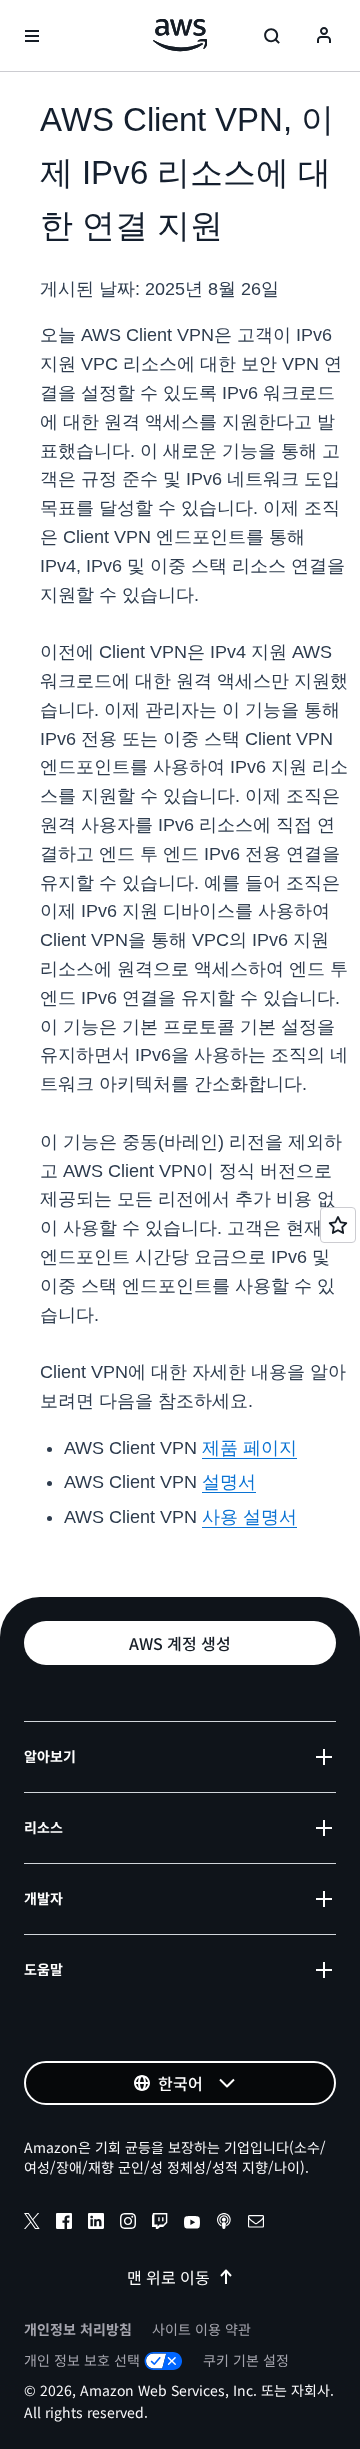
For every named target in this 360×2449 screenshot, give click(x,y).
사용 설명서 (249, 1517)
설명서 (229, 1482)
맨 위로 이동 (168, 2277)
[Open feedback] (338, 1225)
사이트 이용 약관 (201, 2329)
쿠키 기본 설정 (246, 2360)
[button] (180, 1643)
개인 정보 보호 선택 (82, 2360)
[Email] (256, 2224)
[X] (32, 2224)
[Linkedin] (96, 2224)
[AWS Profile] (324, 36)
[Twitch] (160, 2224)
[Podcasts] (224, 2224)
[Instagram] (128, 2224)
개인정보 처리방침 (78, 2329)
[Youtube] (192, 2224)
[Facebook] (64, 2224)
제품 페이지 (249, 1448)
